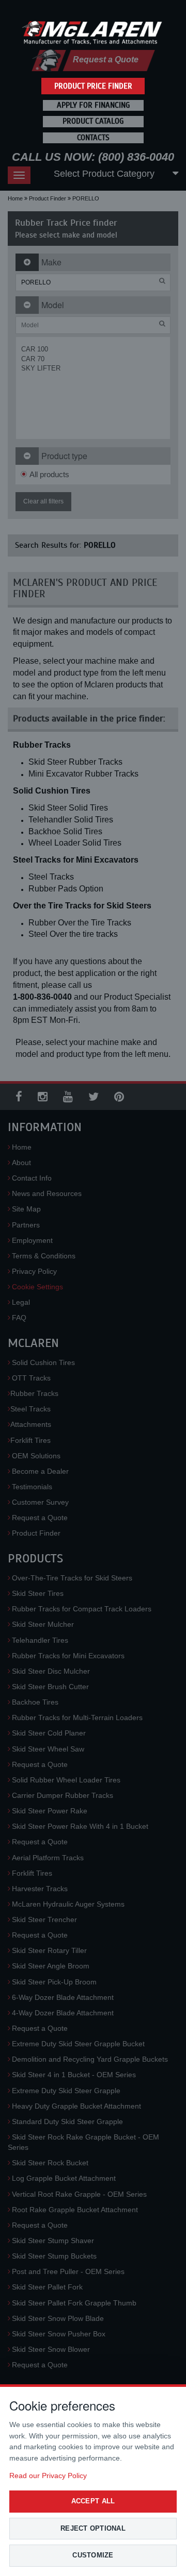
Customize (93, 2555)
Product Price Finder (93, 86)
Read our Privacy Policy (48, 2476)
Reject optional (93, 2528)
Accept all (93, 2501)
